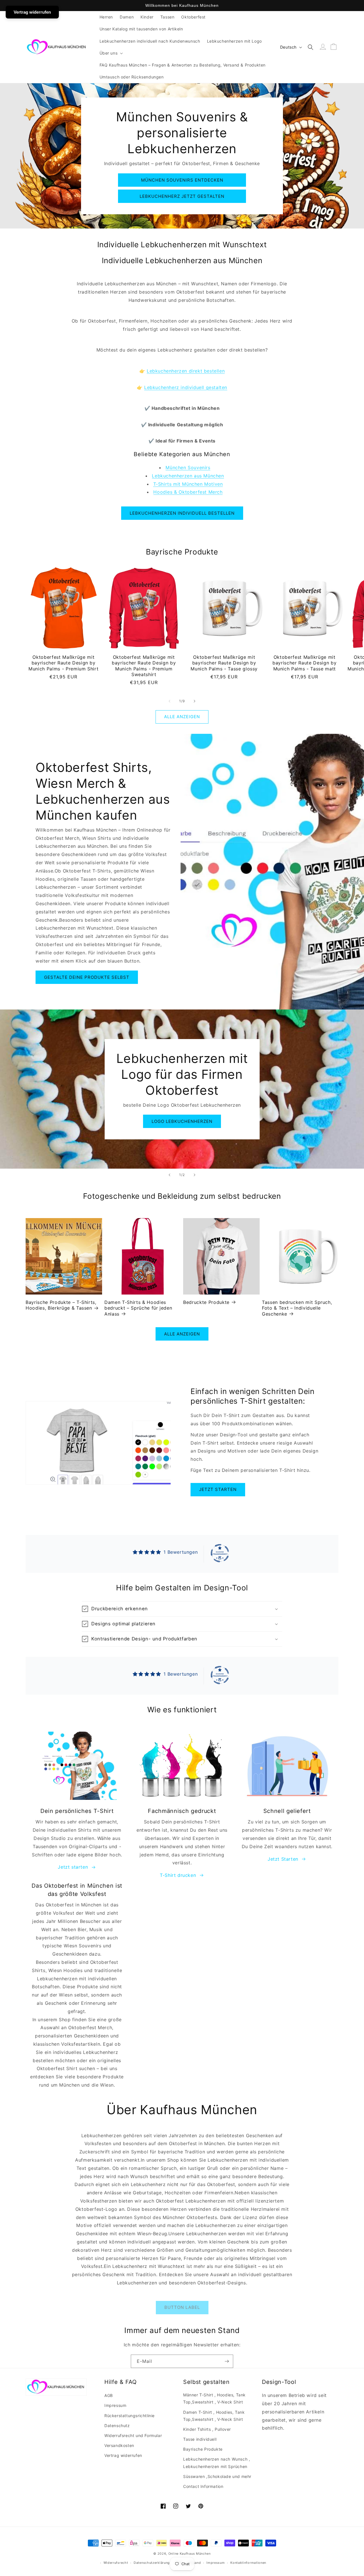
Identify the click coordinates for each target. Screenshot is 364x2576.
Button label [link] (182, 2307)
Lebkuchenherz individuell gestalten (186, 387)
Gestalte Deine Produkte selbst (87, 977)
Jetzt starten (218, 1489)
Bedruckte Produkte (206, 1302)
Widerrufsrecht (116, 2563)
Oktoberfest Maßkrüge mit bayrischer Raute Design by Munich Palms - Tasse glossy (224, 663)
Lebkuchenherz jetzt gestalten (182, 196)
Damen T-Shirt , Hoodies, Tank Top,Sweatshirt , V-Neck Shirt (214, 2416)
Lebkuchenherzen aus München (188, 476)
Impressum (115, 2405)
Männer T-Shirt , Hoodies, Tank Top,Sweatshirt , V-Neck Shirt (214, 2398)
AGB (109, 2395)
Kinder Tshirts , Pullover (207, 2429)
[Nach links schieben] (169, 701)
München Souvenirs (188, 468)
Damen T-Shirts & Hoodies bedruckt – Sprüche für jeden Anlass (138, 1308)
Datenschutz (117, 2426)
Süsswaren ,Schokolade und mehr (217, 2476)
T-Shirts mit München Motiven (188, 484)
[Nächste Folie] (195, 1175)
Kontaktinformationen (248, 2563)
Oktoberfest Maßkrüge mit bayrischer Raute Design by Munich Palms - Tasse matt (304, 663)
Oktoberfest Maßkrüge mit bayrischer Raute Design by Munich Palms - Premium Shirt (63, 663)
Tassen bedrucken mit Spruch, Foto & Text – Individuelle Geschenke (297, 1308)
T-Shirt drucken (178, 1875)
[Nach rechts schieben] (195, 701)
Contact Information (203, 2486)
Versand (195, 2563)
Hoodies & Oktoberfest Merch (188, 492)
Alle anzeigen (182, 717)
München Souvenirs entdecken (182, 180)
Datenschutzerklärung (152, 2563)
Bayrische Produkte (203, 2449)
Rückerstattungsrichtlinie (130, 2416)
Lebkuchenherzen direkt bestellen (186, 371)
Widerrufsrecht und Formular (133, 2435)
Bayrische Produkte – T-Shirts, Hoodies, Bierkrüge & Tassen (61, 1305)
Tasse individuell (200, 2439)
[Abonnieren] (227, 2361)
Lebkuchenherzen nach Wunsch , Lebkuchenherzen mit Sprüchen (217, 2463)
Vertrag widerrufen (123, 2455)
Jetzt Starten (283, 1859)
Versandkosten (119, 2445)
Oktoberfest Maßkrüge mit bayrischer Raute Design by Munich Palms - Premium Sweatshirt (144, 666)
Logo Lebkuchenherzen (182, 1121)
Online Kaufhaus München (190, 2554)
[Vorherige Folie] (169, 1175)
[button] (111, 53)
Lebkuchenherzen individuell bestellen (182, 513)
